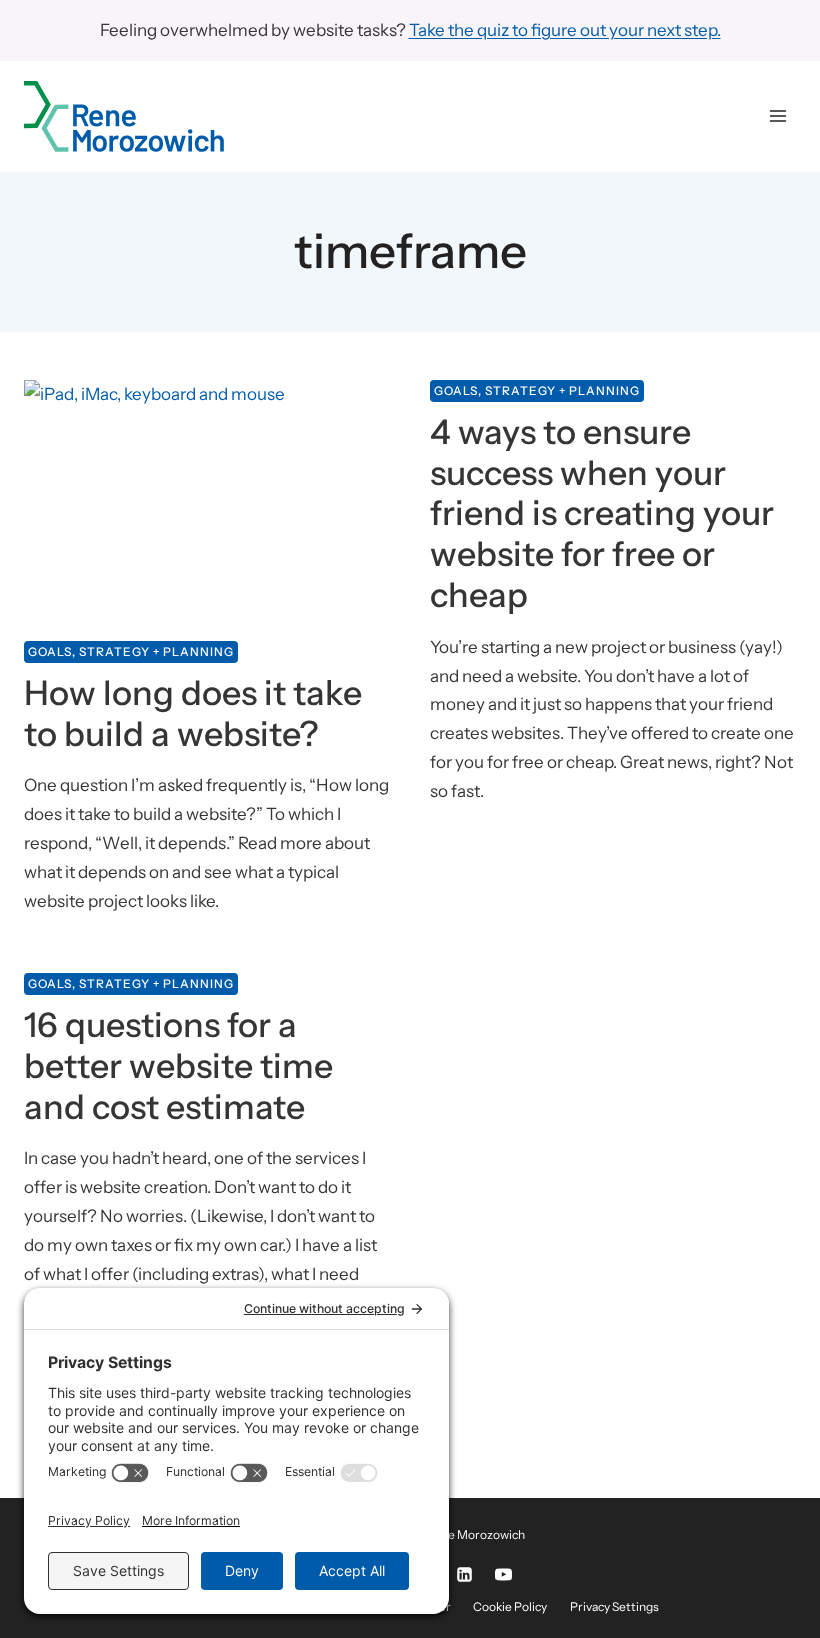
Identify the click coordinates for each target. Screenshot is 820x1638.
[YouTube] (503, 1575)
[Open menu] (777, 116)
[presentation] (207, 502)
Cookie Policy (510, 1606)
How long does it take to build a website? (193, 713)
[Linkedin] (464, 1575)
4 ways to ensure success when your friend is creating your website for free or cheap (602, 513)
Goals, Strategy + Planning (131, 651)
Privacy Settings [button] (614, 1606)
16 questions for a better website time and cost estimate (178, 1066)
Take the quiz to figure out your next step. (565, 30)
